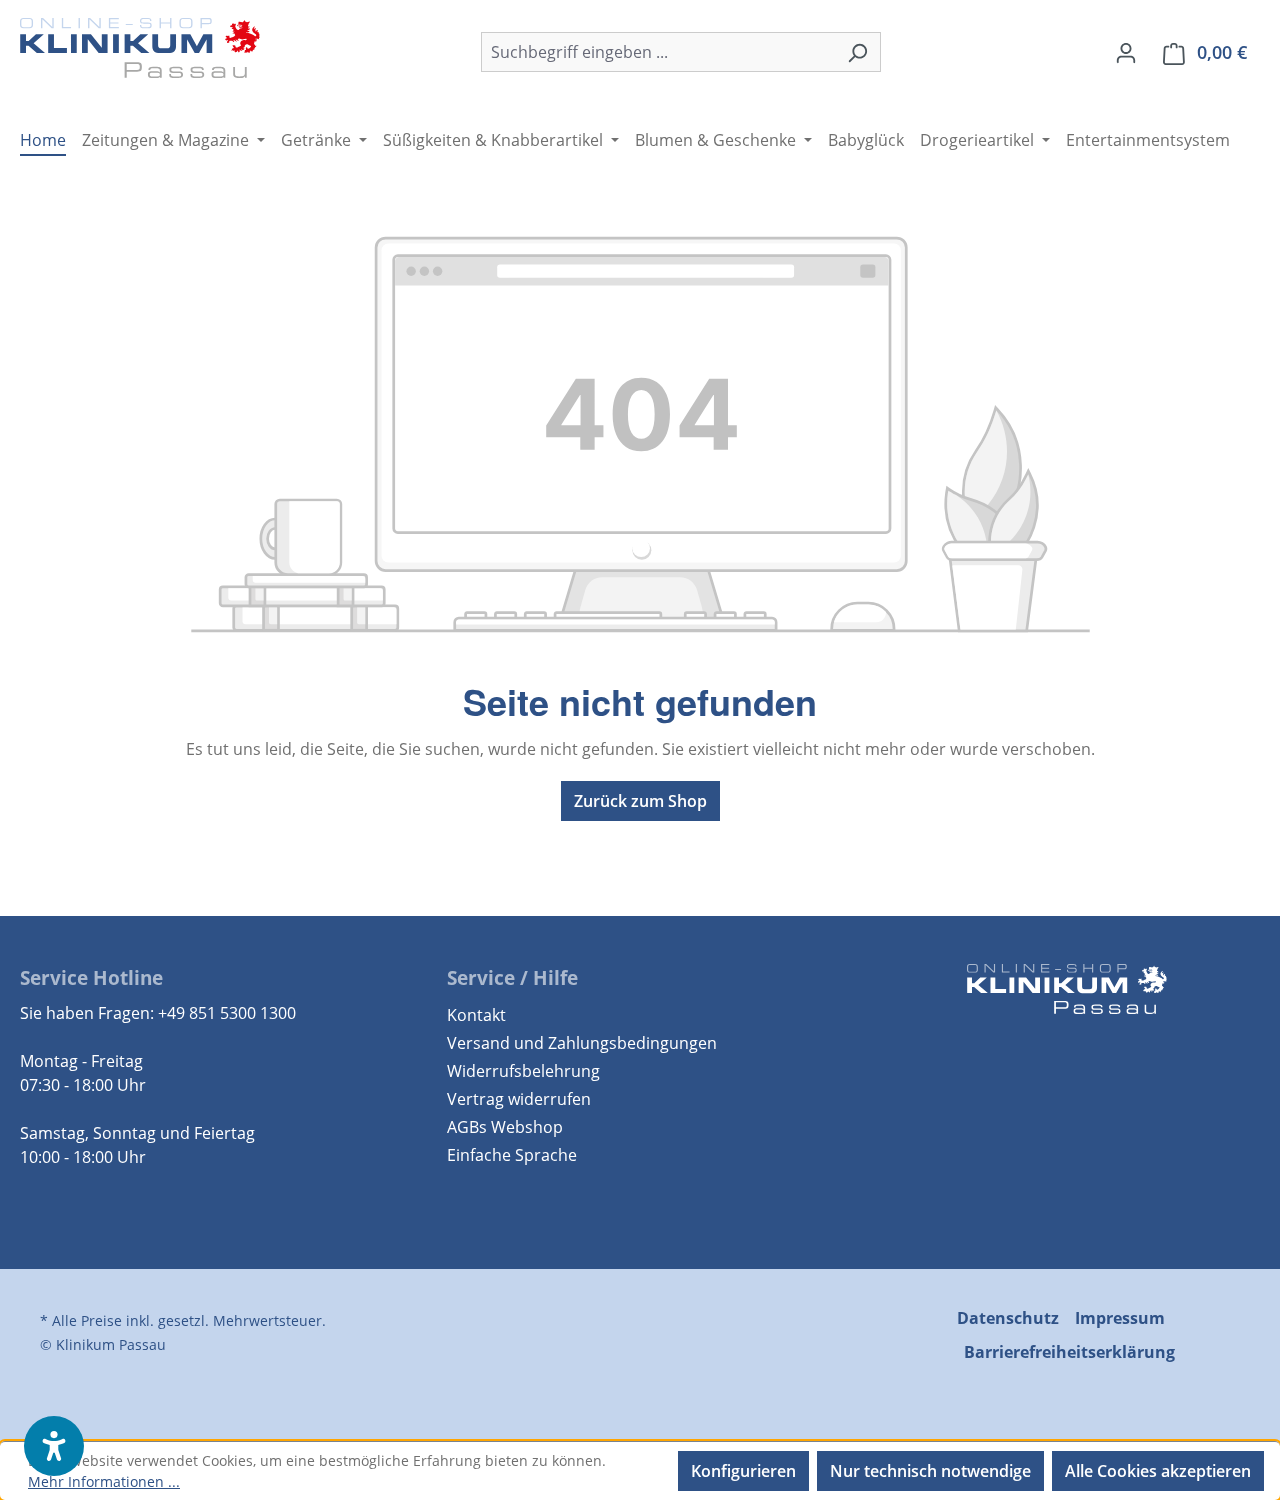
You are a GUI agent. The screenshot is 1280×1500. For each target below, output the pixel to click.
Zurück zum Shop (640, 801)
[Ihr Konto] (1126, 52)
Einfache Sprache (512, 1155)
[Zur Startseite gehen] (140, 48)
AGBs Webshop (505, 1127)
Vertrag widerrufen (519, 1099)
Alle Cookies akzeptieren (1158, 1471)
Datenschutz (1008, 1318)
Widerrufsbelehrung (523, 1071)
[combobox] (658, 52)
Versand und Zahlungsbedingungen (582, 1043)
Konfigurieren (743, 1471)
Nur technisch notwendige (930, 1471)
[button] (54, 1446)
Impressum (1120, 1318)
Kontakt (476, 1015)
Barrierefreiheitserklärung (1069, 1352)
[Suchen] (857, 52)
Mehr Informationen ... (104, 1481)
